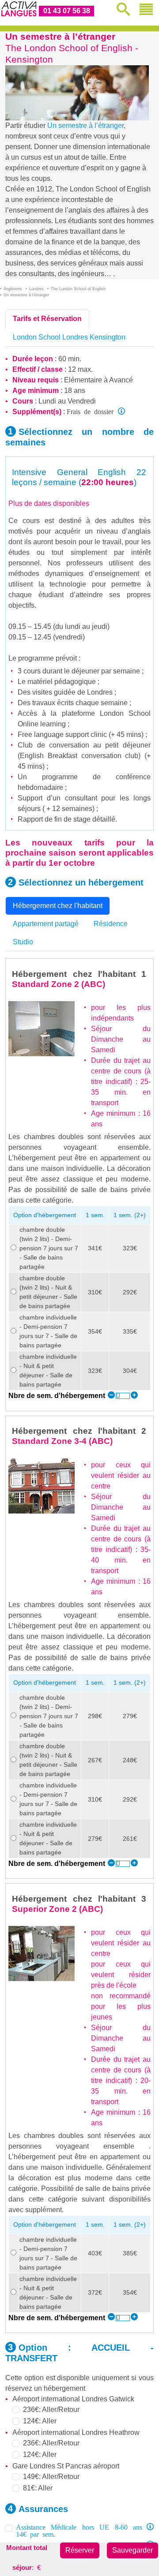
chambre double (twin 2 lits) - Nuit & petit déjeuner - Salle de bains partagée (48, 1292)
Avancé (121, 380)
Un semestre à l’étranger (85, 125)
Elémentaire (83, 380)
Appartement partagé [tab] (46, 924)
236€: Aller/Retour (51, 2410)
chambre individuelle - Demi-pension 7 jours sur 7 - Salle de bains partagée (48, 1331)
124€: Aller (40, 2421)
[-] (111, 1396)
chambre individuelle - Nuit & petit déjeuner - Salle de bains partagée (48, 1370)
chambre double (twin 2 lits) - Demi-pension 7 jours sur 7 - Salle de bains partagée (49, 1248)
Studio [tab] (23, 942)
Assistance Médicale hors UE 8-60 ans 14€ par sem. (79, 2530)
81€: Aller (38, 2488)
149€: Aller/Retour (51, 2477)
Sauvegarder (132, 2550)
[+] (134, 1396)
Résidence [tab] (111, 924)
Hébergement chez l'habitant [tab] (58, 906)
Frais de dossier (90, 411)
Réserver (80, 2550)
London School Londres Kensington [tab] (69, 337)
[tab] (47, 319)
